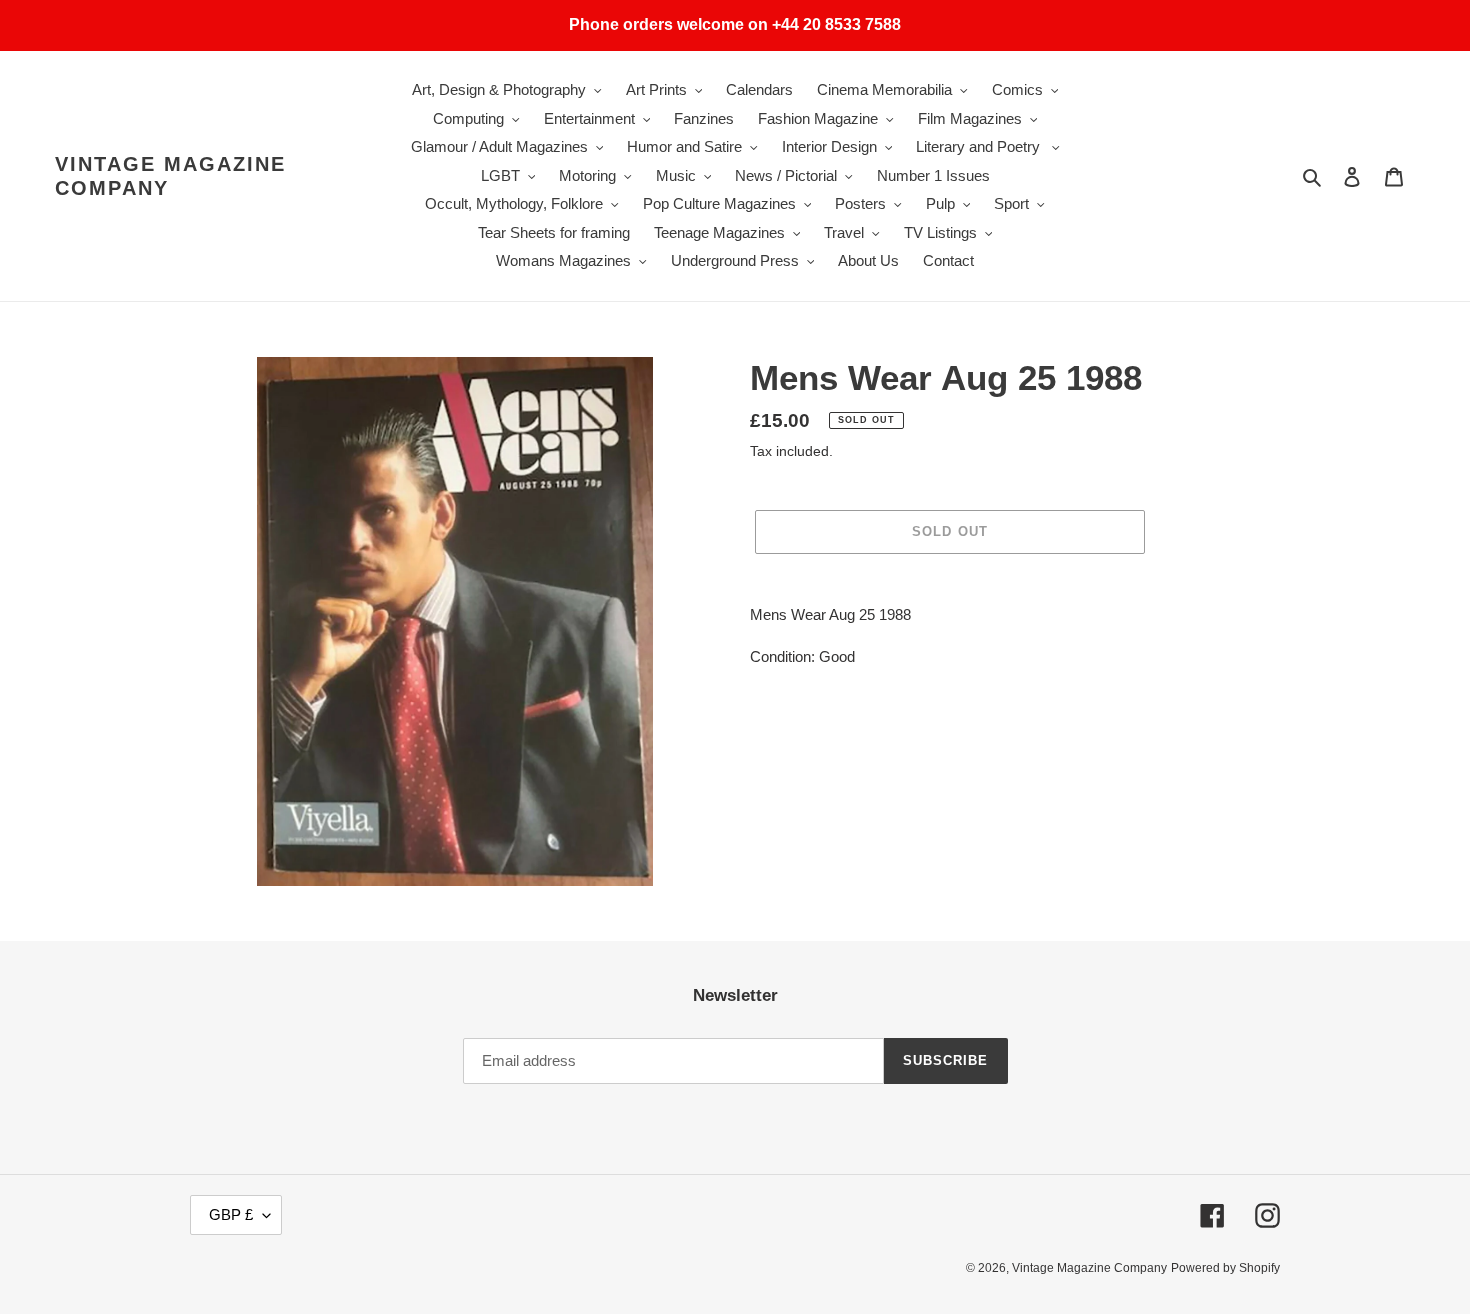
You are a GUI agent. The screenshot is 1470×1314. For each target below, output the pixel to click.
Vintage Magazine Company (170, 176)
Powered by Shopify (1225, 1268)
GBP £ (231, 1214)
